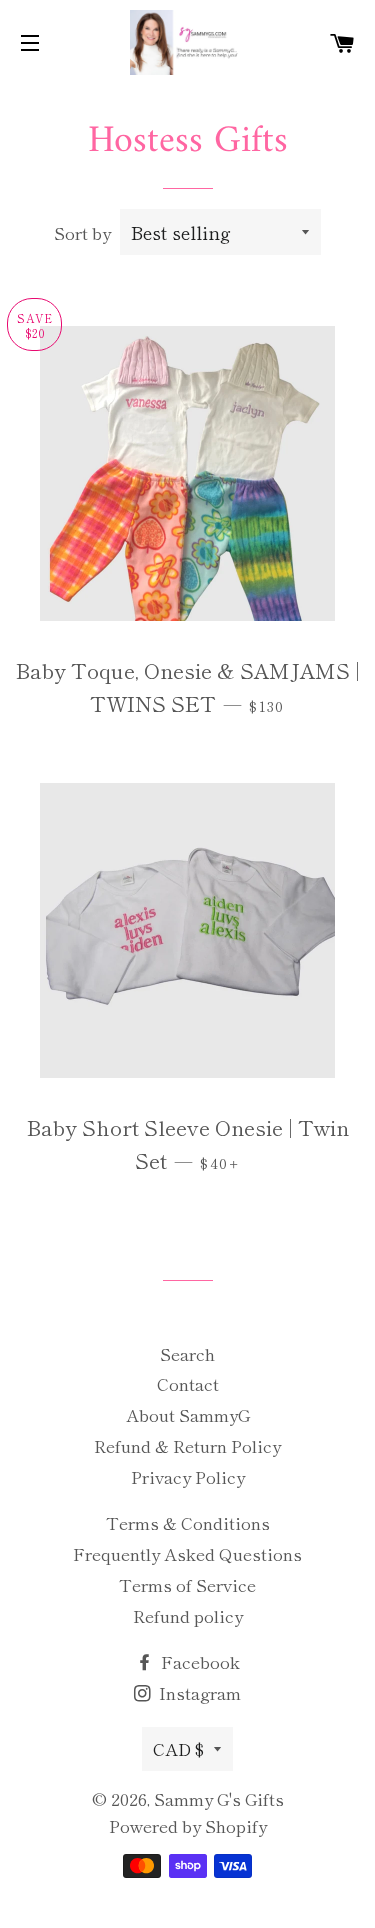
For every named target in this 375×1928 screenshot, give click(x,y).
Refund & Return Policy (187, 1445)
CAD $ (178, 1748)
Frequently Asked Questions (187, 1553)
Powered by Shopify (188, 1825)
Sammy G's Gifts (219, 1798)
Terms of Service (187, 1584)
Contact (188, 1383)
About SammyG (188, 1414)
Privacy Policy (188, 1476)
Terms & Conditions (188, 1522)
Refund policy (188, 1615)
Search (187, 1353)
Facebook (198, 1661)
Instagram (198, 1692)
